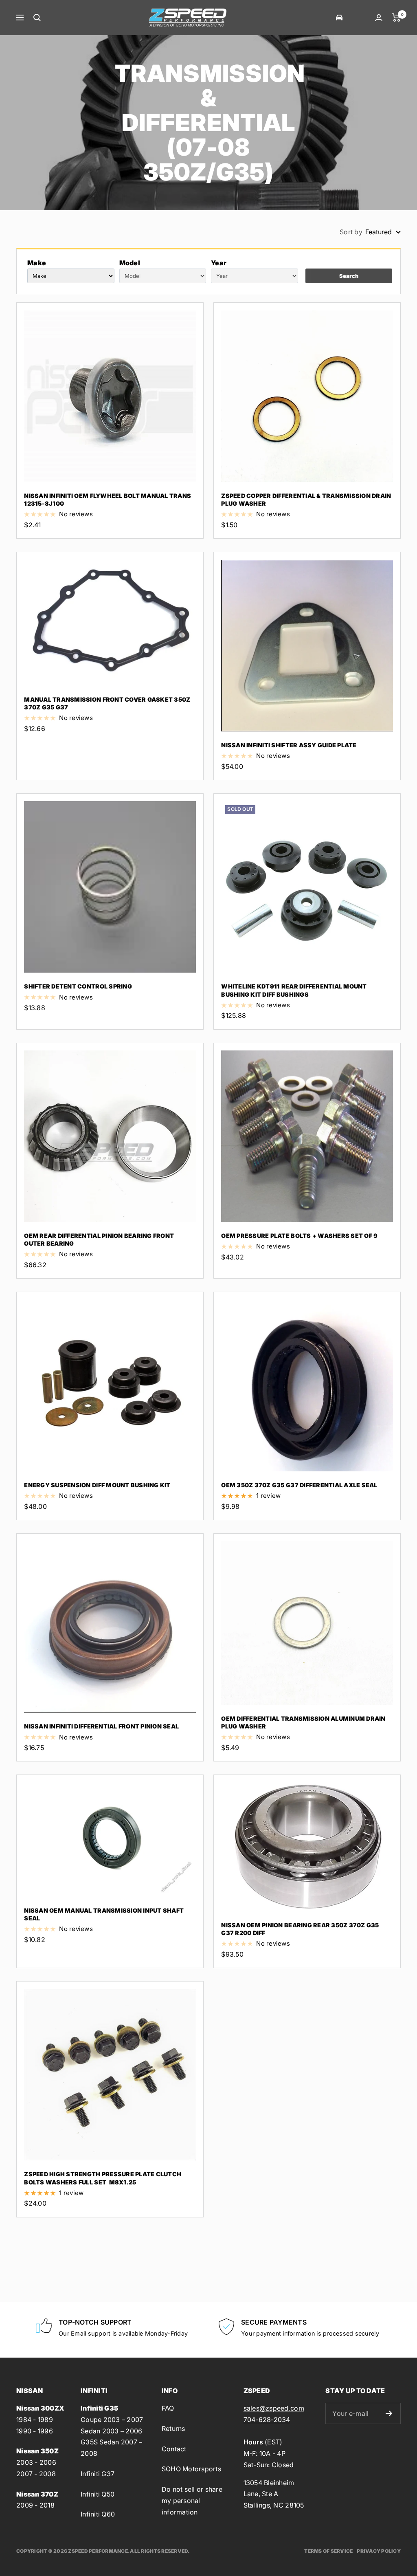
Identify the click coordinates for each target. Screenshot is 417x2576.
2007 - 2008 (36, 2474)
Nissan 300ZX (40, 2408)
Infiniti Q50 (98, 2494)
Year (219, 263)
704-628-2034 (267, 2420)
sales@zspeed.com (274, 2408)
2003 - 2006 (36, 2462)
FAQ (168, 2408)
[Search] (37, 18)
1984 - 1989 (35, 2420)
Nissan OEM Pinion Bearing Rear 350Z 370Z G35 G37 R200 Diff (300, 1929)
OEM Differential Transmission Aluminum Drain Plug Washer (303, 1722)
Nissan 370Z (37, 2494)
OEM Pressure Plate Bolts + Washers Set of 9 (299, 1236)
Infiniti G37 (98, 2474)
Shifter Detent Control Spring (78, 986)
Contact (174, 2449)
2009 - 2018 (35, 2505)
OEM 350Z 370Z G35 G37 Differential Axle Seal (299, 1485)
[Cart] (396, 18)
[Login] (379, 18)
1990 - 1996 (35, 2431)
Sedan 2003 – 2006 (111, 2431)
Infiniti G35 (99, 2408)
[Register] (389, 2413)
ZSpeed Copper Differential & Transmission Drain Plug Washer (306, 500)
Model (130, 263)
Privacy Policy (379, 2551)
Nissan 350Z (37, 2451)
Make (37, 263)
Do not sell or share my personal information (192, 2500)
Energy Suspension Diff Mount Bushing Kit (97, 1485)
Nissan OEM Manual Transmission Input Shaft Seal (104, 1914)
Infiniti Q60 (98, 2514)
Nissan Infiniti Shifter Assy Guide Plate (289, 745)
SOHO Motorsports (191, 2469)
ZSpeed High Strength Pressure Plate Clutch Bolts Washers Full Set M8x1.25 (103, 2178)
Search (349, 276)
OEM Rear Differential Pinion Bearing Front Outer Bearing (99, 1240)
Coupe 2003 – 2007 (112, 2420)
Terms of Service (328, 2551)
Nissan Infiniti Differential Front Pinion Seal (101, 1726)
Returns (173, 2428)
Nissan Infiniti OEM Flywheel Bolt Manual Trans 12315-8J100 (108, 500)
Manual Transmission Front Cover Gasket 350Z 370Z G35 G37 (107, 703)
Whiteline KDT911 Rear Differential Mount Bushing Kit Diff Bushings (294, 990)
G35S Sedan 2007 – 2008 (111, 2448)
